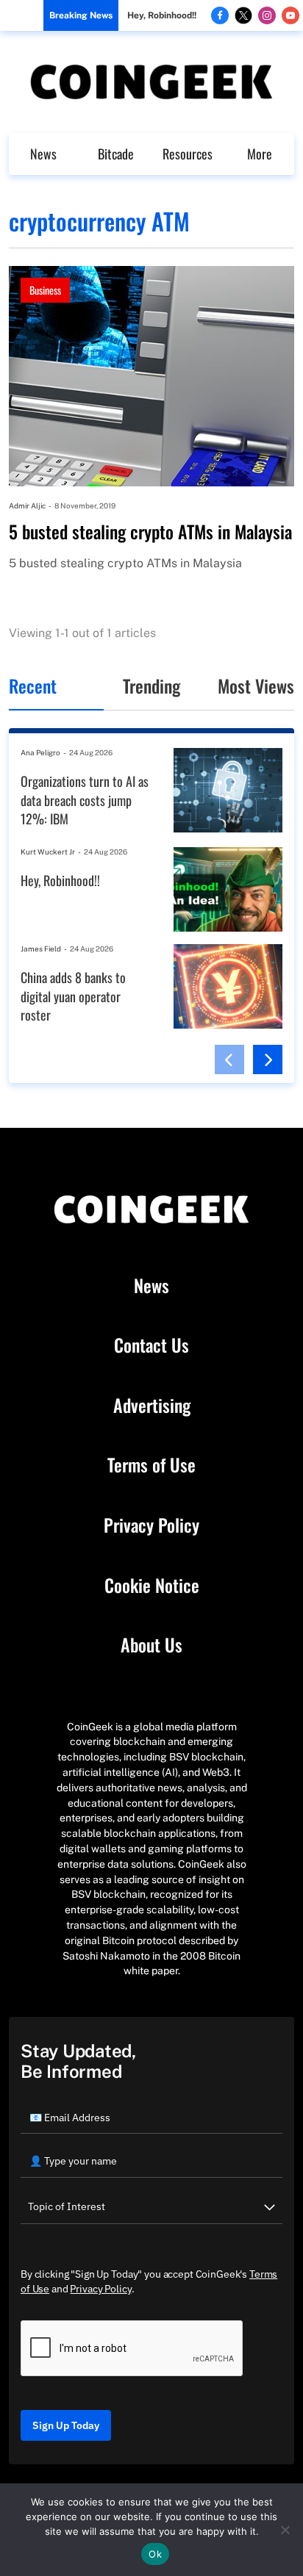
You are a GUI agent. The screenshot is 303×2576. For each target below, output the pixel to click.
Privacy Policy (151, 1525)
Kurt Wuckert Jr (48, 852)
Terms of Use (151, 1465)
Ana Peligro (40, 752)
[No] (285, 2530)
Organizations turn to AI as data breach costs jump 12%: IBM (85, 800)
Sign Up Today (66, 2425)
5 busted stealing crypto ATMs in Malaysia (150, 532)
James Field (41, 949)
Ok (155, 2554)
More (260, 154)
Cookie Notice (152, 1586)
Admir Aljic (27, 506)
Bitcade (116, 154)
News (43, 154)
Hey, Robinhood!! (162, 15)
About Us (151, 1645)
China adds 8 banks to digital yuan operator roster (73, 996)
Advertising (152, 1406)
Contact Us (151, 1345)
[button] (229, 1059)
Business (45, 290)
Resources (188, 154)
